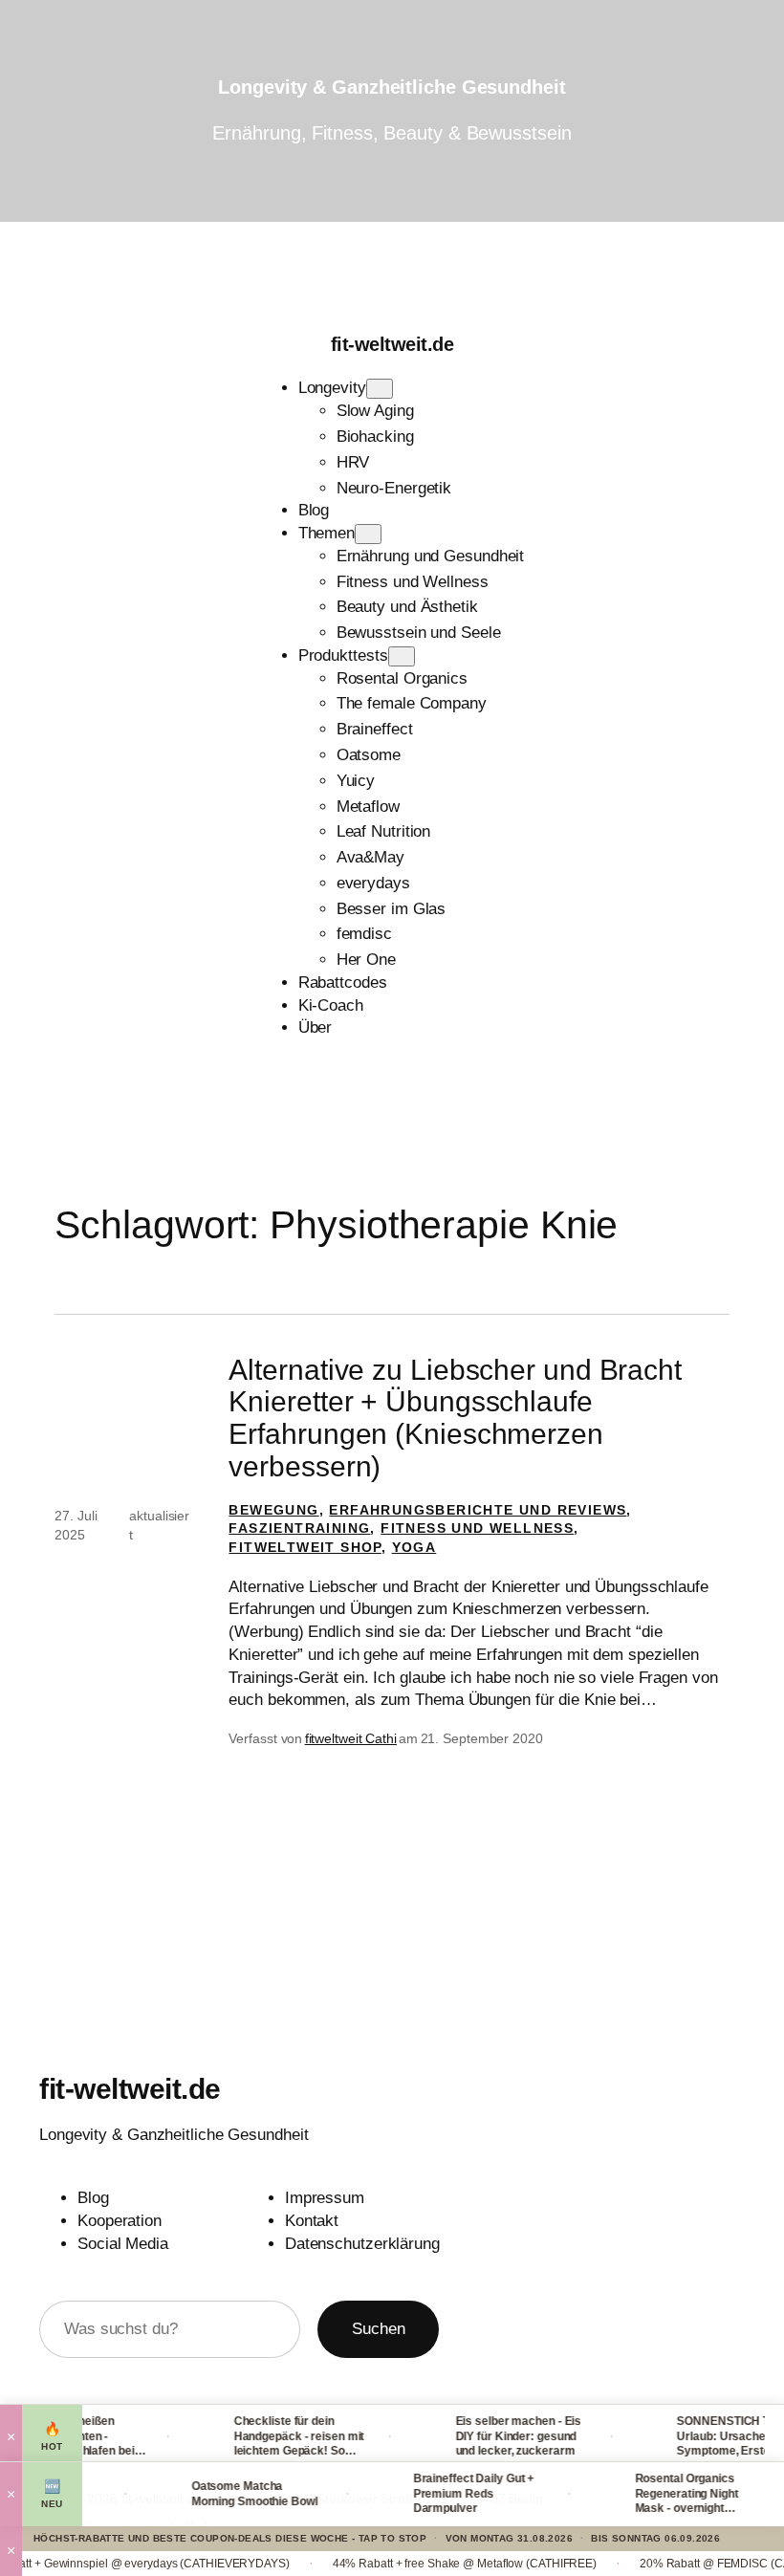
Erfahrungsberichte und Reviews (478, 1510)
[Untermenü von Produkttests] (402, 656)
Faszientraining (299, 1528)
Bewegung (273, 1510)
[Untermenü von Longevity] (380, 389)
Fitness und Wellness (477, 1528)
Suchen (378, 2329)
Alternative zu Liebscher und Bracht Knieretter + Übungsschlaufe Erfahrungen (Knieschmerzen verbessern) (455, 1418)
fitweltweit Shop (305, 1547)
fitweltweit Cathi (351, 1738)
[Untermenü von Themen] (368, 534)
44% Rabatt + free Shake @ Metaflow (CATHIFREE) (418, 2564)
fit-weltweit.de (392, 344)
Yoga (414, 1547)
